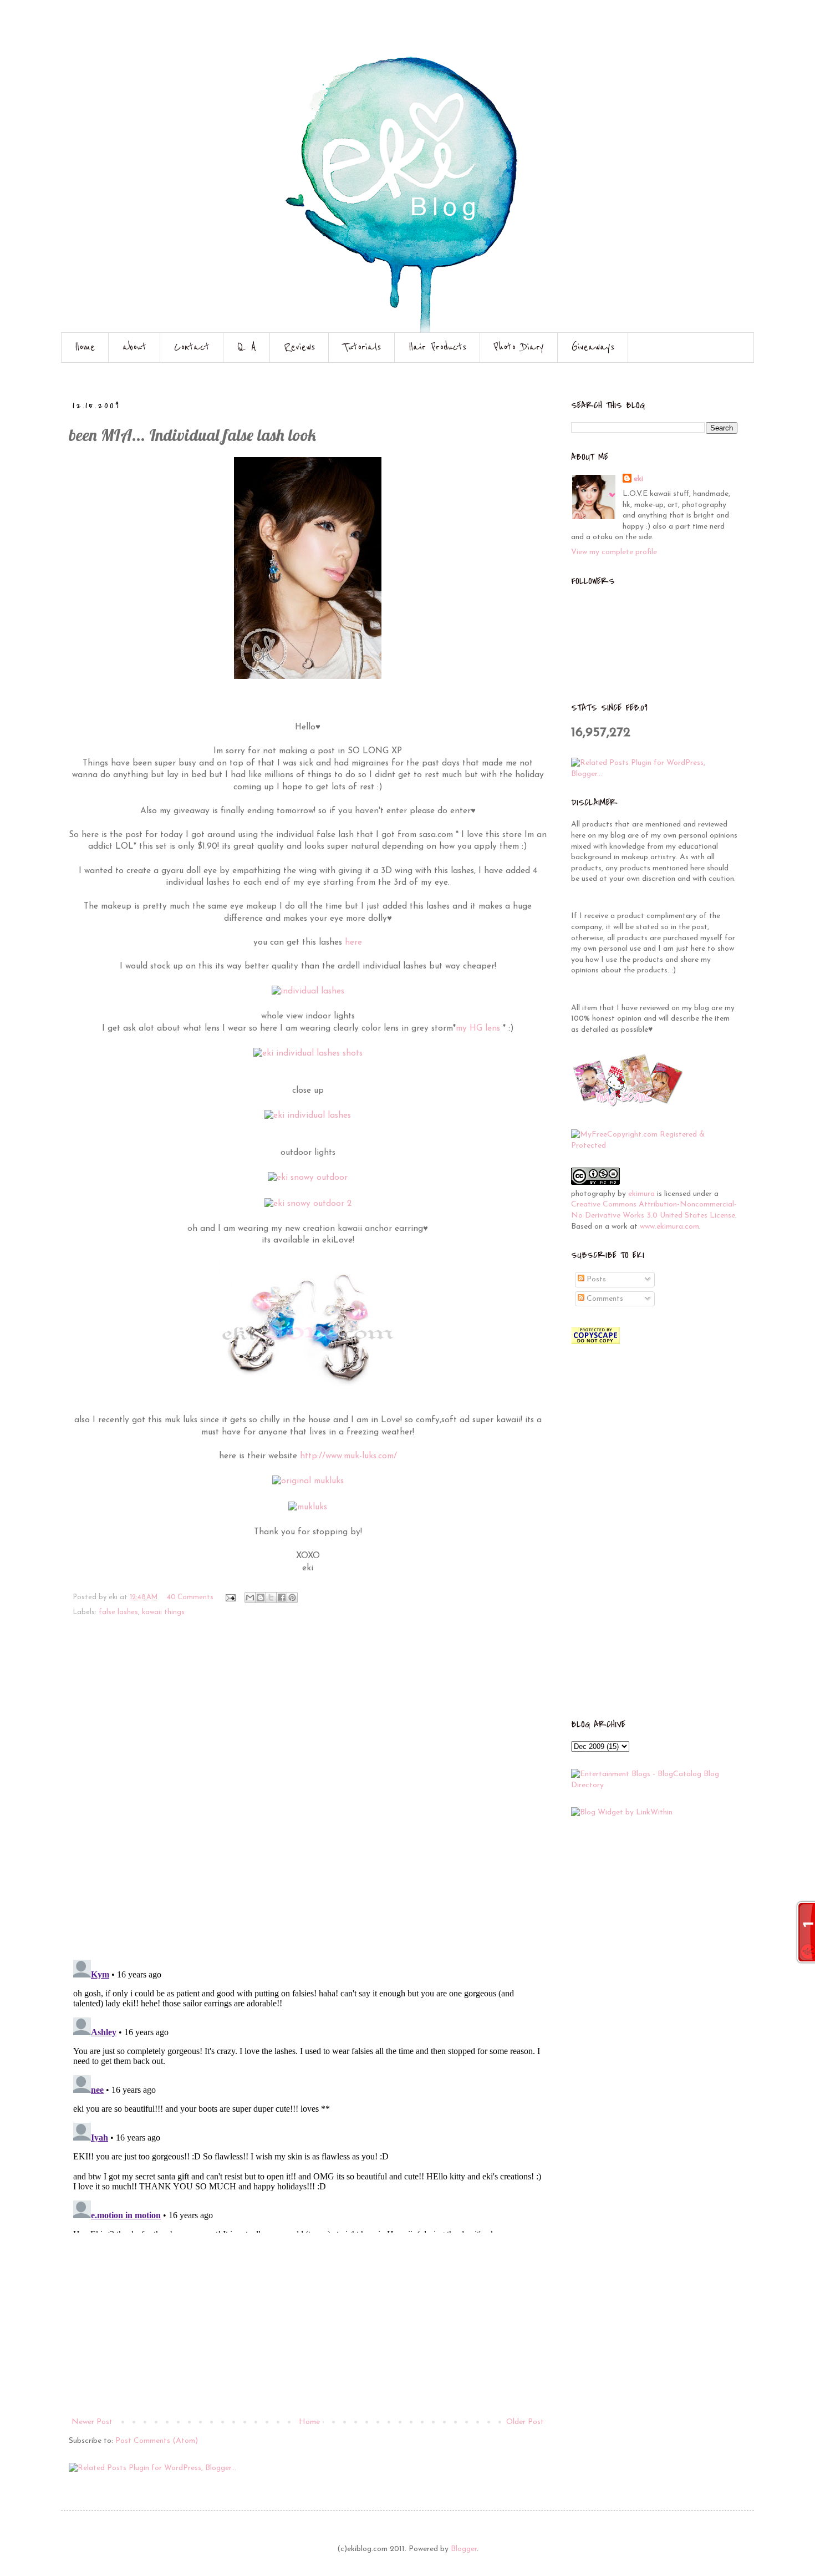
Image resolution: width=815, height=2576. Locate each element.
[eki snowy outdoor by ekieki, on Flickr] (308, 1178)
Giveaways (593, 347)
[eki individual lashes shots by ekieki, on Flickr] (308, 1053)
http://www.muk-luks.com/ (348, 1456)
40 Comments (190, 1598)
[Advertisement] (308, 2332)
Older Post (525, 2422)
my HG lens (478, 1028)
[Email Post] (230, 1598)
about (134, 347)
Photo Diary (519, 347)
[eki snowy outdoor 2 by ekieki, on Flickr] (308, 1204)
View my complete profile (614, 552)
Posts (595, 1279)
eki (638, 479)
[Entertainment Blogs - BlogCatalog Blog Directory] (654, 1785)
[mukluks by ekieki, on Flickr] (308, 1507)
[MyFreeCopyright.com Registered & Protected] (654, 1146)
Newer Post (92, 2422)
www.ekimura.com (669, 1227)
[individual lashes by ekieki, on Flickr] (308, 991)
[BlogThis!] (261, 1598)
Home (85, 347)
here (353, 942)
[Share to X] (271, 1598)
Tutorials (362, 347)
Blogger (464, 2549)
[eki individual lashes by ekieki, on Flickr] (308, 1115)
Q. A (247, 347)
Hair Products (437, 347)
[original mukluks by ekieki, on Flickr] (308, 1481)
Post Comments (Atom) (157, 2441)
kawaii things (163, 1612)
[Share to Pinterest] (292, 1598)
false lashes (118, 1612)
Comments (604, 1299)
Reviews (299, 347)
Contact (192, 347)
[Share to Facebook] (282, 1598)
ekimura (641, 1194)
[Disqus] (308, 1796)
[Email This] (250, 1598)
